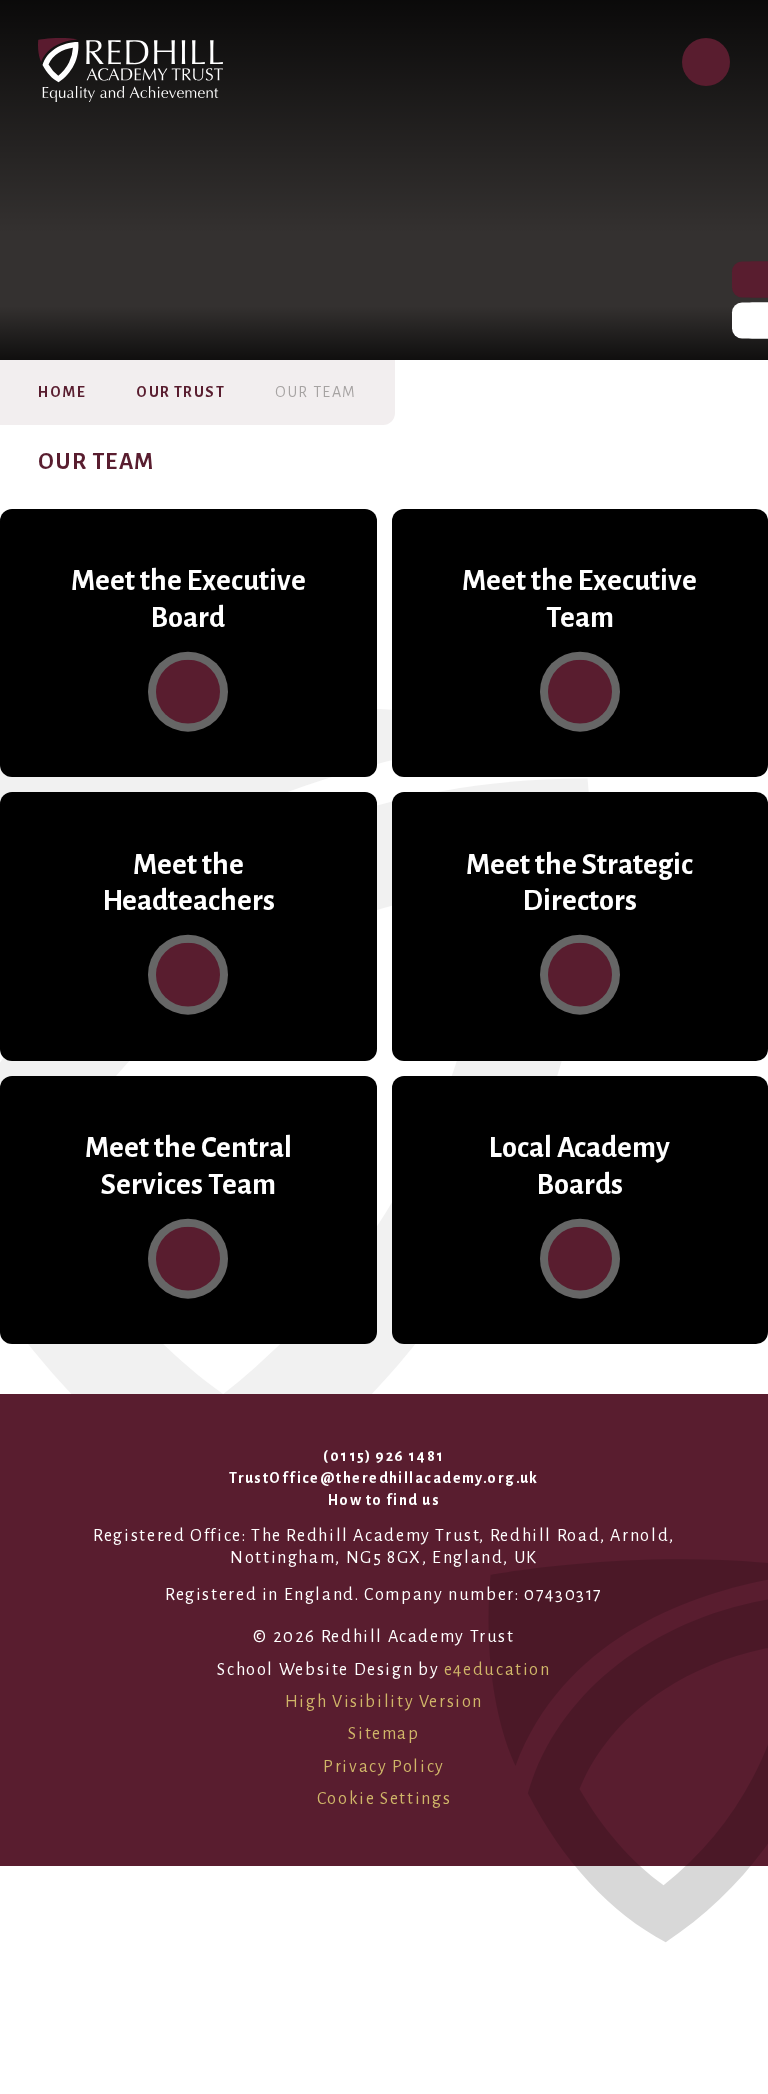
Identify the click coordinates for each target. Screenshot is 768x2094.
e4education (497, 1670)
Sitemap (383, 1734)
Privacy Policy (384, 1767)
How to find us (384, 1500)
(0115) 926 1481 (384, 1456)
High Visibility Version (384, 1702)
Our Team (316, 392)
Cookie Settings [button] (384, 1799)
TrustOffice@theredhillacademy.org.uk (384, 1478)
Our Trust (180, 392)
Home (62, 392)
